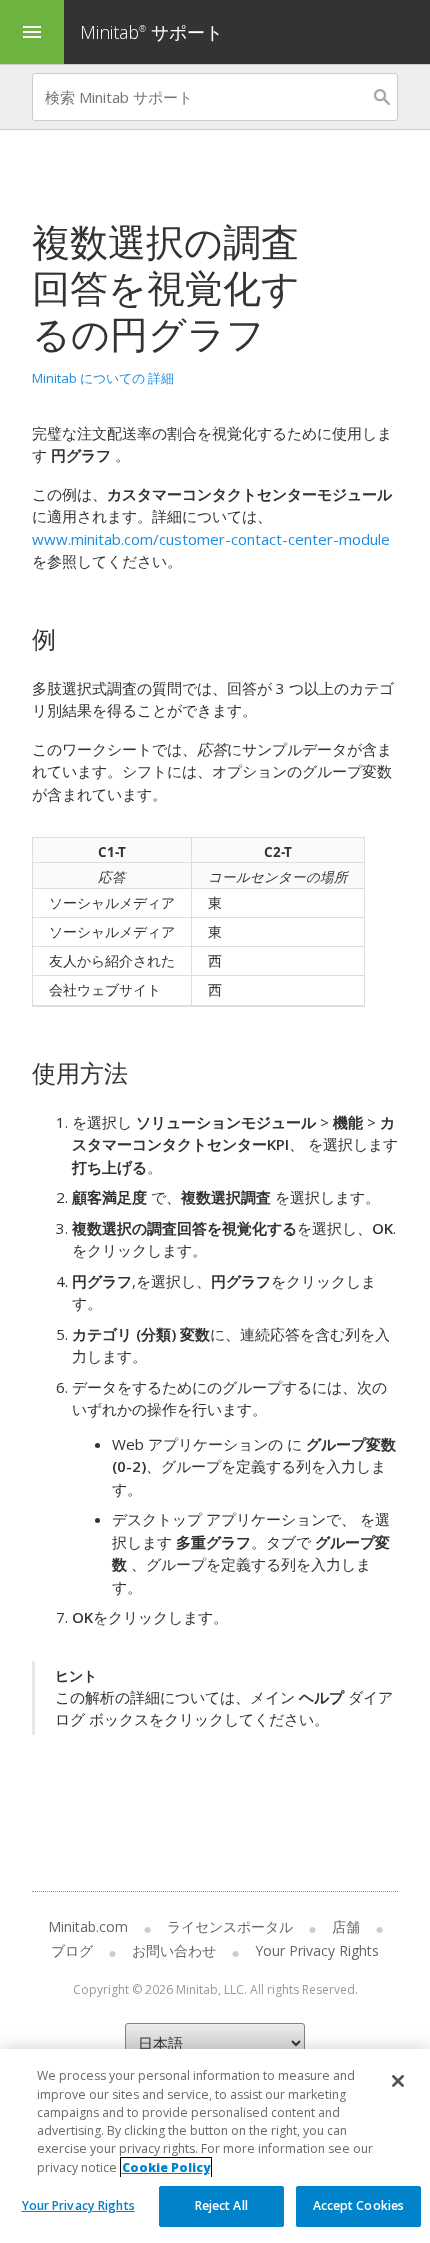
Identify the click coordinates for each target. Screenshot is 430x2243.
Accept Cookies (359, 2205)
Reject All (221, 2205)
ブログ (72, 1950)
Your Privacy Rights (78, 2205)
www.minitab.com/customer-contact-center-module (211, 539)
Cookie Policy (166, 2167)
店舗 (346, 1926)
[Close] (398, 2081)
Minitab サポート (151, 32)
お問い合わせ (174, 1950)
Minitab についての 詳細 (103, 378)
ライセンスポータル (230, 1926)
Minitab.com (88, 1926)
